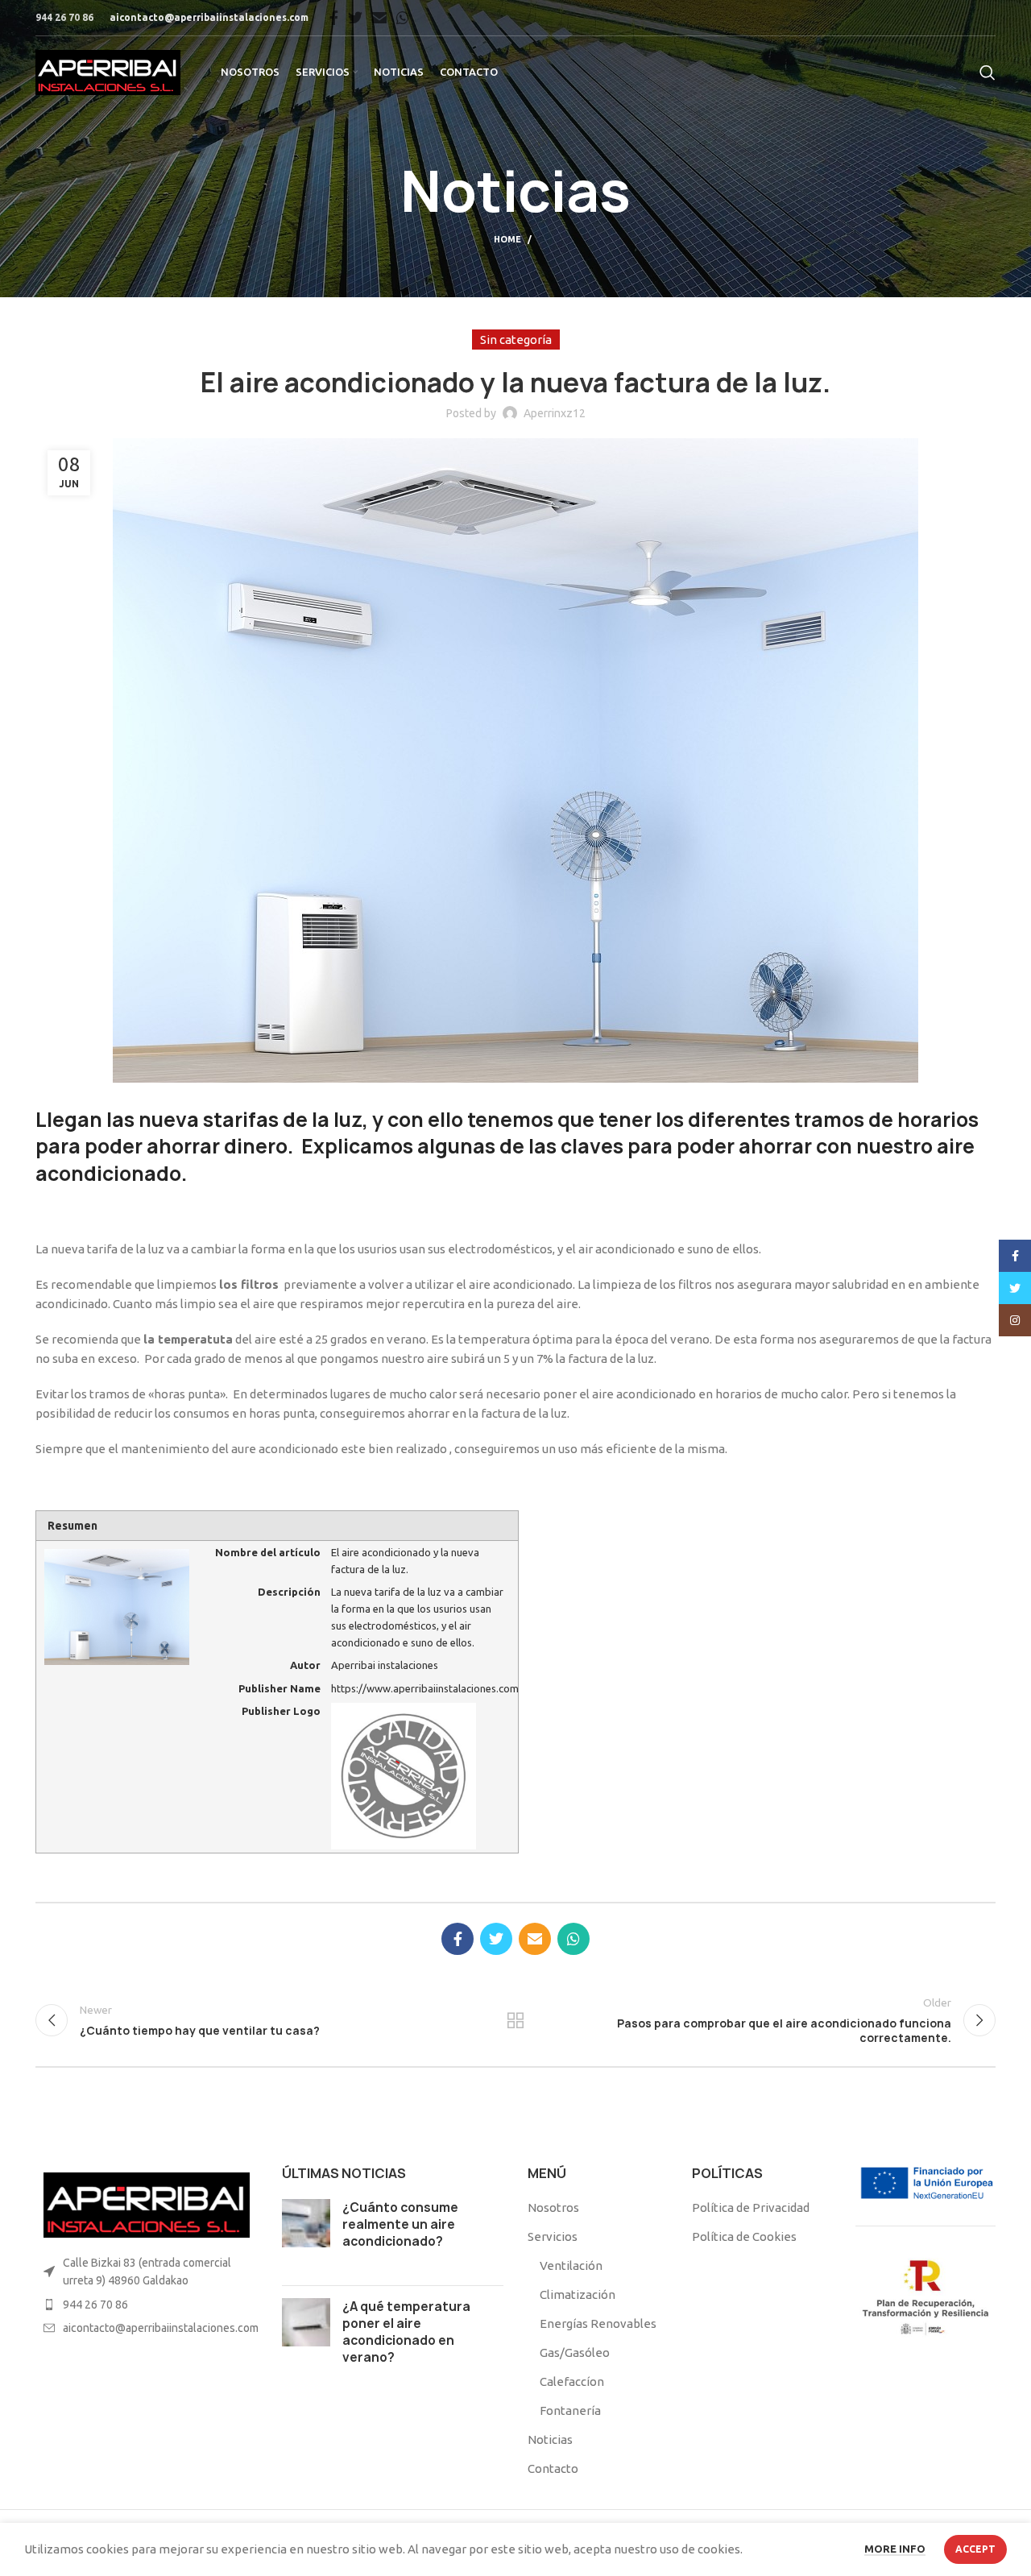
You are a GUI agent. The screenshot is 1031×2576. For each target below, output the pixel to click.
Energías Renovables (598, 2323)
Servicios (553, 2236)
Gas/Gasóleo (575, 2352)
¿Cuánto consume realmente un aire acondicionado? (400, 2224)
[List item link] (147, 2305)
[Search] (988, 72)
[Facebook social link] (334, 18)
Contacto (553, 2468)
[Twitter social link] (355, 18)
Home (507, 239)
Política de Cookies (744, 2236)
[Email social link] (379, 18)
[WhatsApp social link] (403, 18)
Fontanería (570, 2410)
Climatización (578, 2294)
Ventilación (571, 2265)
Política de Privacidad (751, 2207)
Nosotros (553, 2207)
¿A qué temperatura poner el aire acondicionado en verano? (406, 2332)
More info (895, 2549)
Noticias (550, 2439)
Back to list (516, 2020)
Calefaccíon (572, 2381)
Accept (975, 2549)
